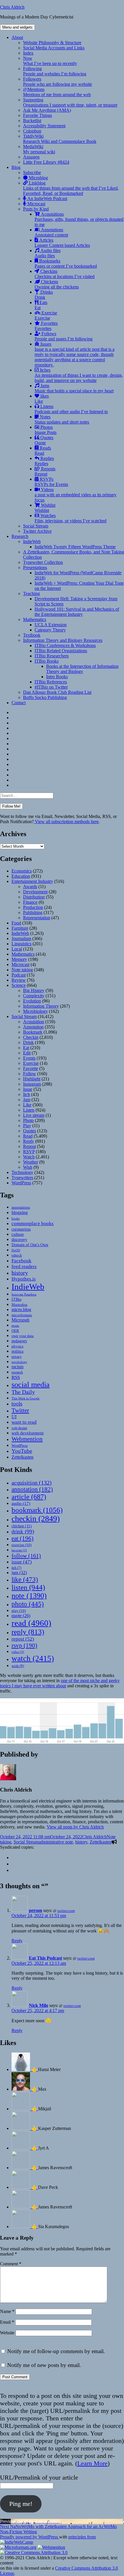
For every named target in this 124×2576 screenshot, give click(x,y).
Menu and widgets (17, 27)
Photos (46, 430)
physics (17, 1346)
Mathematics (35, 619)
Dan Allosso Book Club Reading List (57, 692)
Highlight (32, 1079)
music (15, 1326)
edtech (17, 1255)
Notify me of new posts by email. (44, 2365)
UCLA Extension (51, 625)
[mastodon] (14, 1870)
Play (27, 1126)
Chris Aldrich (12, 7)
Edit (27, 1053)
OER (15, 1331)
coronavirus (21, 1229)
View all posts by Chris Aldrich (75, 1827)
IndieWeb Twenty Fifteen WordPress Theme (75, 547)
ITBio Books (47, 661)
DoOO (16, 1250)
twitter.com (66, 1911)
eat (22, 1538)
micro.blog (21, 1310)
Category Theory (50, 630)
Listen (29, 1110)
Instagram (32, 1084)
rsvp (24, 1645)
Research (20, 536)
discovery (19, 1240)
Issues (75, 354)
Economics (22, 871)
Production (33, 907)
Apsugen (31, 157)
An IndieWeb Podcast (47, 198)
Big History (34, 990)
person (35, 1910)
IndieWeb (32, 542)
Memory (19, 959)
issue (22, 1562)
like (25, 1579)
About (17, 37)
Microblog (38, 178)
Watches (71, 518)
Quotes (44, 440)
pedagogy (19, 1341)
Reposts (45, 471)
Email (7, 2322)
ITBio (16, 1299)
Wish (28, 1167)
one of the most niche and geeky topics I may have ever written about (60, 1683)
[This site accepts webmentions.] (51, 2547)
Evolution (32, 1001)
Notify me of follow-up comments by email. (56, 2351)
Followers (58, 82)
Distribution (34, 897)
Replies (44, 461)
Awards (30, 887)
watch (33, 1658)
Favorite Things (37, 115)
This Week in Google (26, 1398)
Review (19, 980)
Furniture (20, 928)
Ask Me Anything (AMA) (47, 110)
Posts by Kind (36, 209)
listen (28, 1587)
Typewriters (22, 1178)
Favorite (31, 1068)
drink (23, 1532)
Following (55, 71)
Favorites (46, 326)
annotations (21, 1207)
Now (50, 61)
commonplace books (33, 1223)
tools (17, 1404)
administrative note (56, 1842)
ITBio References (51, 682)
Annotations (51, 232)
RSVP (29, 1152)
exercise (21, 1545)
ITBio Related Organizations (61, 651)
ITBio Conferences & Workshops (65, 645)
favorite (19, 1550)
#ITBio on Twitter (51, 687)
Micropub (20, 1320)
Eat (26, 1048)
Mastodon (19, 1305)
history (20, 1273)
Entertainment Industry (32, 881)
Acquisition (34, 1022)
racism (17, 1367)
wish (18, 1666)
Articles (62, 243)
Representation (37, 918)
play (19, 1611)
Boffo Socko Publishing (45, 697)
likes (42, 399)
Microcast (36, 204)
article (29, 1497)
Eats (41, 305)
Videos (76, 495)
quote (21, 1616)
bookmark (37, 1510)
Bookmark (33, 1032)
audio (21, 1503)
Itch (27, 1094)
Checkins (65, 274)
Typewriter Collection (43, 562)
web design (19, 1428)
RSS (16, 1377)
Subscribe (32, 173)
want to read (24, 1422)
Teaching (31, 593)
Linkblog (71, 188)
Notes (62, 419)
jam (19, 1573)
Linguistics (21, 944)
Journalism (21, 938)
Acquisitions (79, 219)
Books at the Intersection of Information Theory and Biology (82, 669)
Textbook (32, 635)
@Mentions (57, 92)
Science (19, 985)
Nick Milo (38, 2005)
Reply (29, 1141)
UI (14, 1417)
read (31, 1623)
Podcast (19, 975)
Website (7, 2333)
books (16, 1218)
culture (18, 1234)
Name (7, 2311)
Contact (19, 703)
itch (16, 1568)
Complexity (34, 996)
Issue (28, 1089)
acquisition (32, 1483)
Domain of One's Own (30, 1245)
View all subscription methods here (66, 822)
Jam (27, 1100)
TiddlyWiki (60, 139)
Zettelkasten (22, 1457)
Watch (29, 1157)
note (29, 1596)
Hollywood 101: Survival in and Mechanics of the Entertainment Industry (77, 612)
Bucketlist (32, 121)
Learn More (92, 2463)
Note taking (22, 970)
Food (16, 923)
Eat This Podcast (45, 1958)
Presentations (35, 567)
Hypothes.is (24, 1279)
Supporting (70, 102)
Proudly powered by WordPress (30, 2537)
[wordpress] (14, 1858)
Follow (30, 1074)
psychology (19, 1362)
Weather (31, 1162)
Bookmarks (66, 263)
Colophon (32, 131)
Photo (28, 1120)
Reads (43, 451)
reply (28, 1632)
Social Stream (36, 526)
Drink (28, 1042)
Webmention (27, 1439)
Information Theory (41, 1006)
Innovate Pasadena (24, 1294)
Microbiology (35, 1011)
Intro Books (57, 677)
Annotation (33, 1027)
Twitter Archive (37, 531)
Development (35, 892)
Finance (30, 902)
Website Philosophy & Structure (52, 43)
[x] (14, 1864)
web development (28, 1433)
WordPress (21, 1183)
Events (29, 1058)
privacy (17, 1357)
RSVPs (51, 482)
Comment (11, 2264)
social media (31, 1385)
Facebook (21, 1261)
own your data (23, 1336)
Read (28, 1136)
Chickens (57, 284)
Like (27, 1105)
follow (26, 1556)
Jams (74, 388)
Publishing (33, 913)
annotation (32, 1489)
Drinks (44, 295)
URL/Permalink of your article (39, 2477)
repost (23, 1639)
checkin (36, 1519)
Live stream (34, 1115)
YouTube (22, 1451)
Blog (16, 167)
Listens (71, 409)
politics (17, 1351)
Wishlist (45, 508)
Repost (29, 1146)
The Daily (23, 1392)
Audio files (48, 253)
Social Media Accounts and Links (54, 48)
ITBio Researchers (52, 656)
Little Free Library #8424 (46, 162)
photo (28, 1604)
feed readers (24, 1266)
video (18, 1652)
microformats (22, 1315)
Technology (22, 1172)
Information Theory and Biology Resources (63, 640)
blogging (20, 1212)
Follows (64, 336)
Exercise (46, 315)
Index (28, 53)
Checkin (31, 1037)
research (17, 1372)
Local (17, 949)
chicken (22, 1526)
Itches (79, 375)
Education (21, 876)
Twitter (20, 1410)
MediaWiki (39, 149)
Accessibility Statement (44, 126)
